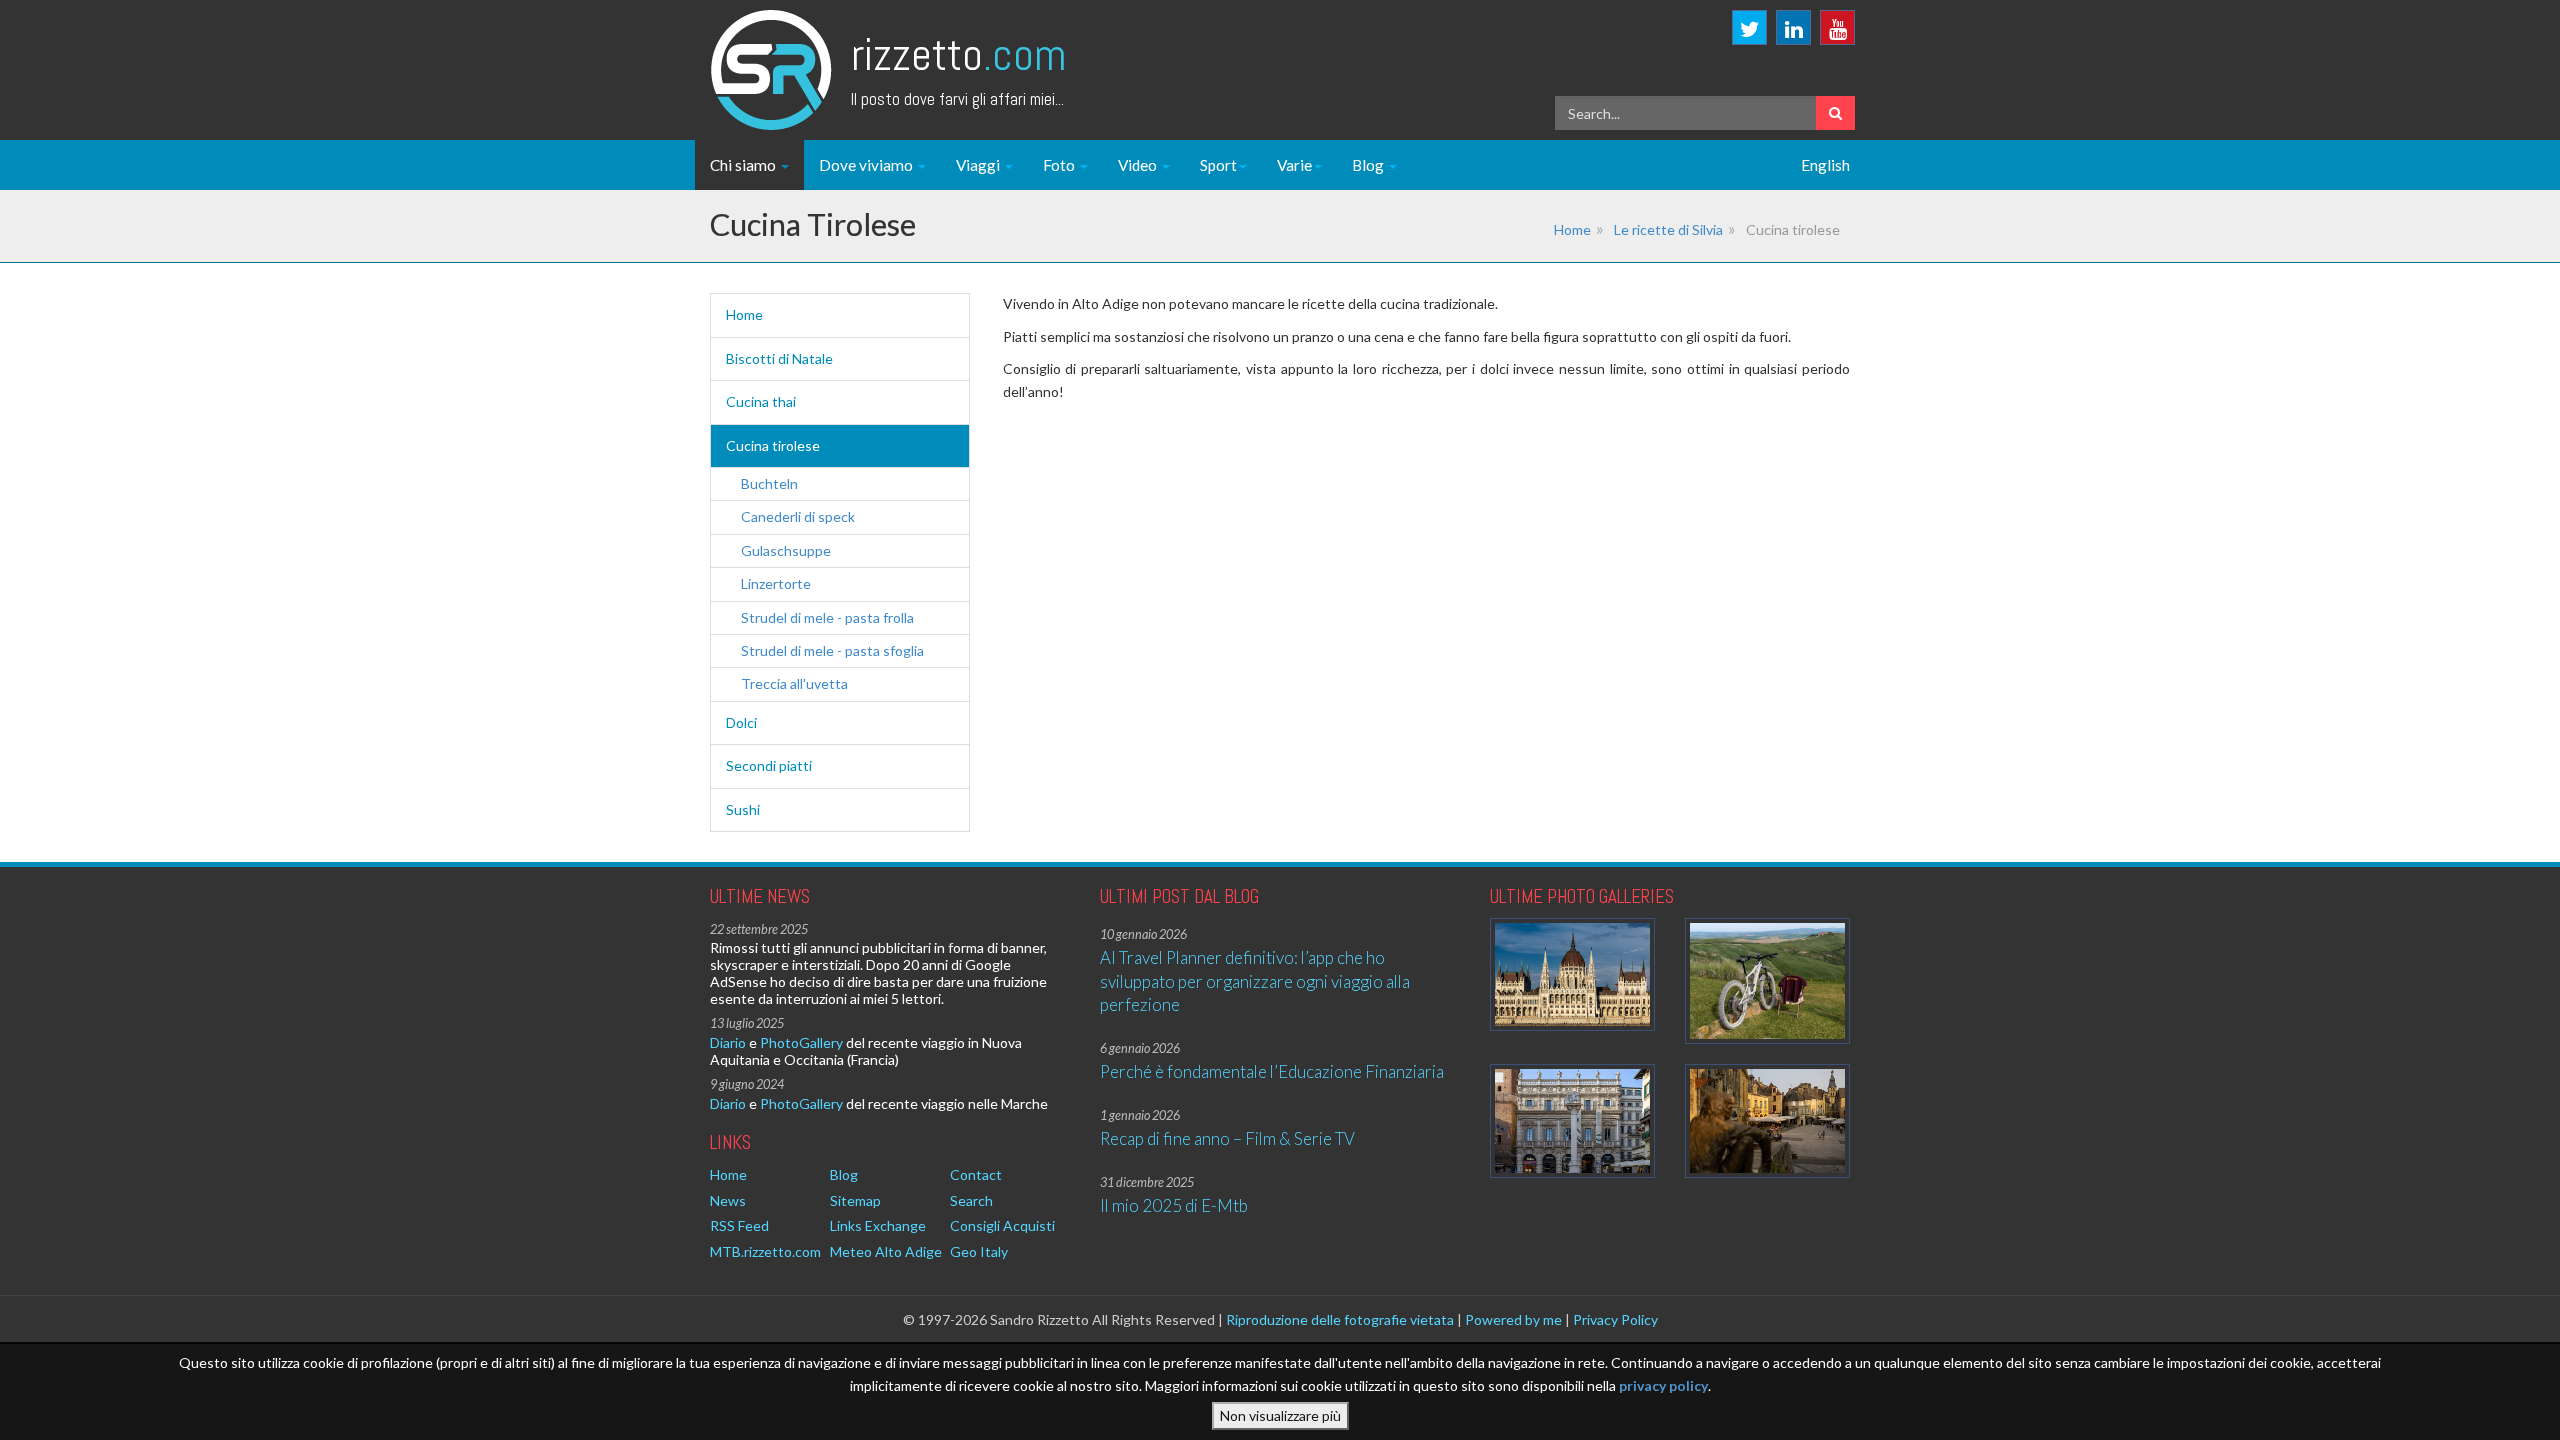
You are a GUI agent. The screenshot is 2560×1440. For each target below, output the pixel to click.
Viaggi (979, 165)
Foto (1060, 165)
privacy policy (1663, 1384)
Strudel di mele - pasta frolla (827, 617)
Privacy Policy (1615, 1319)
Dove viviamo (867, 165)
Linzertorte (776, 583)
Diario (728, 1042)
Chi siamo (744, 165)
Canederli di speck (798, 516)
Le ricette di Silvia (1668, 229)
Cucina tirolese (773, 445)
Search (971, 1200)
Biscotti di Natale (779, 358)
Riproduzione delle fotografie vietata (1340, 1319)
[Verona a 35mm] (1572, 1120)
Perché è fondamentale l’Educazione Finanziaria (1272, 1071)
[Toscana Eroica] (1767, 981)
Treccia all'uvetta (794, 683)
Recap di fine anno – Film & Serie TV (1227, 1138)
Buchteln (769, 483)
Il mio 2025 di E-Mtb (1174, 1205)
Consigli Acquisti (1002, 1225)
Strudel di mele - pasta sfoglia (832, 650)
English (1825, 165)
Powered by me (1513, 1319)
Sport (1218, 165)
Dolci (741, 722)
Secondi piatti (769, 765)
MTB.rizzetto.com (765, 1251)
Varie (1294, 165)
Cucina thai (761, 401)
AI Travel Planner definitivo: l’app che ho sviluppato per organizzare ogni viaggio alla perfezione (1255, 981)
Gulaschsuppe (786, 550)
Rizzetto (958, 54)
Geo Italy (979, 1251)
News (728, 1200)
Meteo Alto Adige (886, 1251)
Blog (1369, 165)
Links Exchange (878, 1225)
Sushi (743, 809)
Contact (976, 1174)
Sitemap (855, 1200)
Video (1139, 165)
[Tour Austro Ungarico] (1572, 974)
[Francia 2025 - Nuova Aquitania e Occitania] (1767, 1120)
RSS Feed (739, 1225)
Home (1572, 229)
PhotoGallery (801, 1042)
